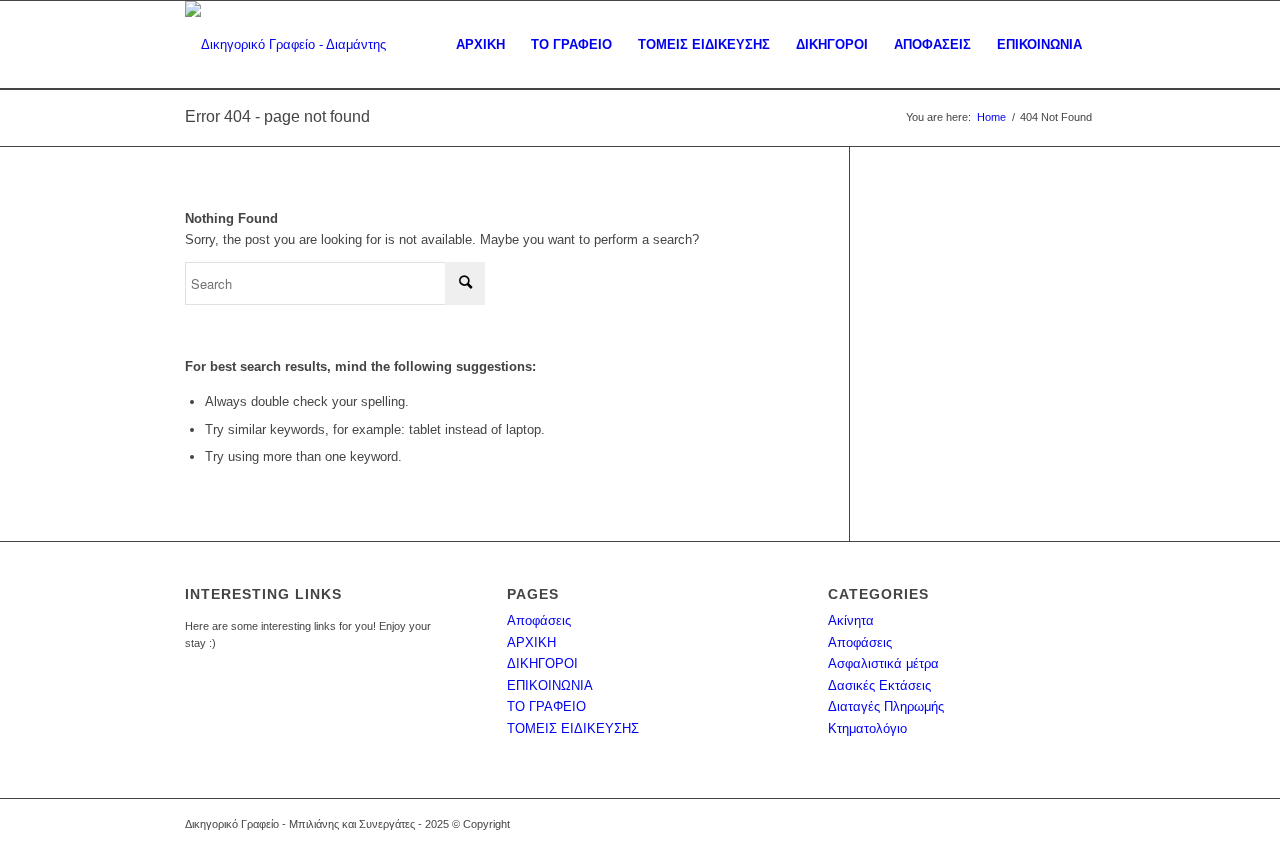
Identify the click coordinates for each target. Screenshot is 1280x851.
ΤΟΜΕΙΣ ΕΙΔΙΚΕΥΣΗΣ (573, 728)
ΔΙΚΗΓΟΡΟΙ (542, 663)
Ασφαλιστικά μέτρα (883, 663)
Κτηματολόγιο (867, 728)
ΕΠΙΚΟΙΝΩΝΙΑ (550, 685)
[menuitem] (480, 45)
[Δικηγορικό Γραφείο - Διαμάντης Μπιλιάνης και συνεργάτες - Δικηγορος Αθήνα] (317, 45)
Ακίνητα (851, 620)
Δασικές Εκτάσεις (879, 685)
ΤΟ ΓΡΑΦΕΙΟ (546, 706)
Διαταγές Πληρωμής (886, 706)
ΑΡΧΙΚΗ (531, 642)
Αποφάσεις (539, 620)
